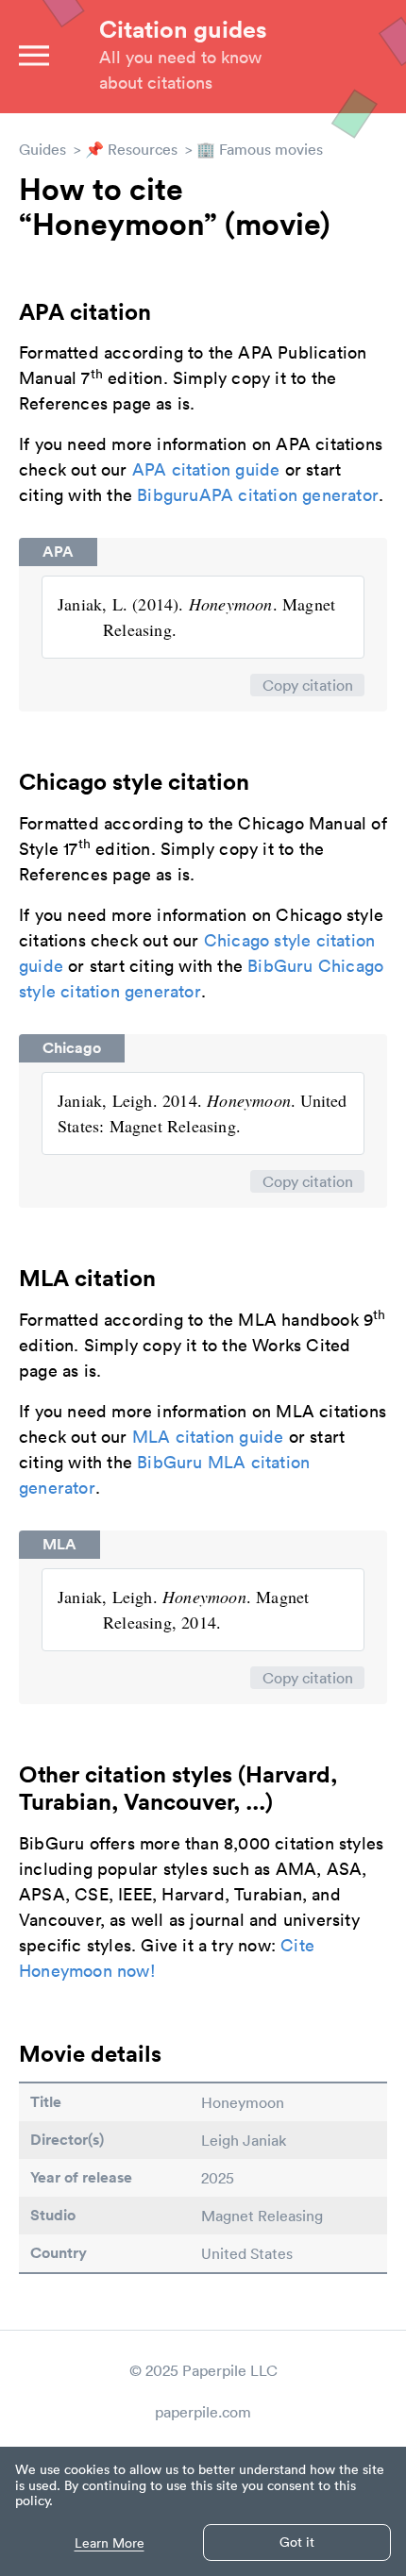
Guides (42, 149)
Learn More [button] (110, 2543)
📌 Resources (131, 149)
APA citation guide (206, 469)
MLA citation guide (208, 1437)
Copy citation (308, 685)
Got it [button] (297, 2542)
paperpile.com (203, 2412)
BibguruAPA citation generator (258, 495)
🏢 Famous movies (260, 149)
